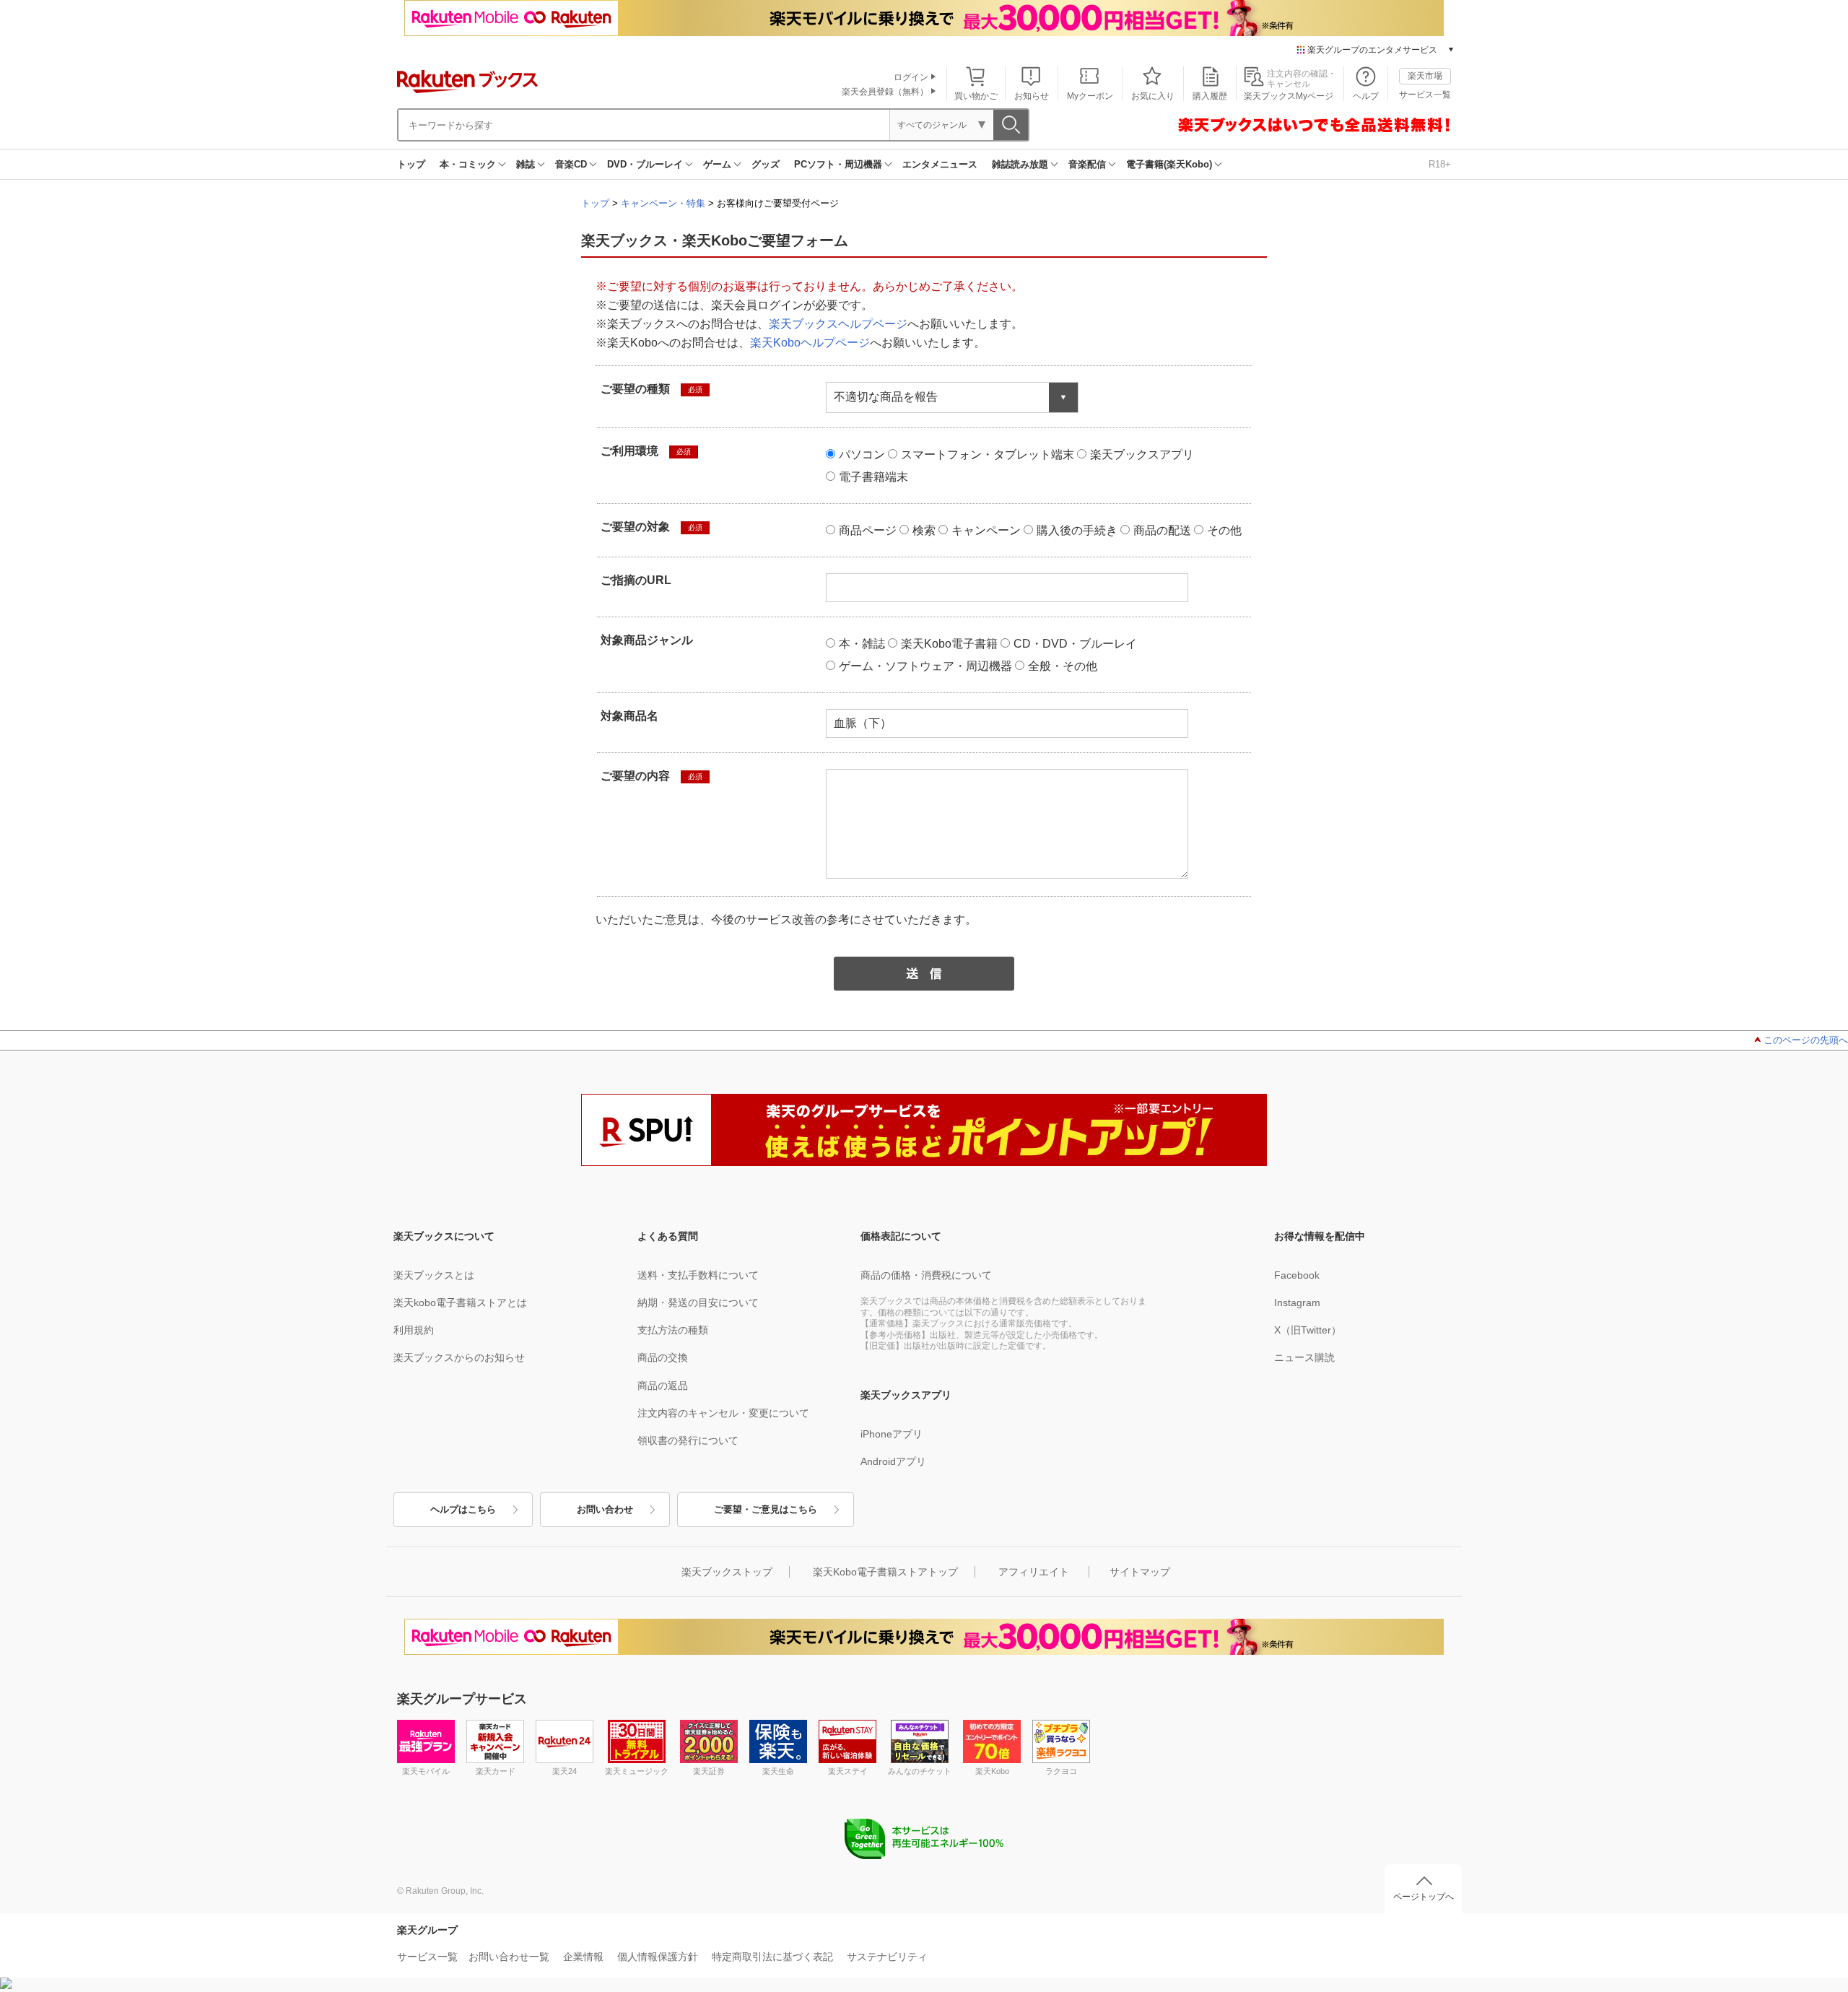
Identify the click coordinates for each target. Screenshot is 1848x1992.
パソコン (862, 454)
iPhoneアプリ (892, 1434)
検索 (924, 530)
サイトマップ (1140, 1572)
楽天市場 (1425, 76)
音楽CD (571, 164)
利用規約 (414, 1330)
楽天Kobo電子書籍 (949, 644)
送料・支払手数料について (698, 1275)
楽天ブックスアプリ (1142, 454)
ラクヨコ (1061, 1771)
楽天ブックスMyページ (1289, 96)
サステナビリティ (887, 1957)
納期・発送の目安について (698, 1302)
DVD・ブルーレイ (645, 164)
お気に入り (1153, 96)
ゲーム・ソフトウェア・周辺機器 (925, 666)
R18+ (1440, 164)
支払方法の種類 (673, 1330)
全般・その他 (1063, 666)
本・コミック (468, 164)
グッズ (766, 164)
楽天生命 (778, 1771)
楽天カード (496, 1771)
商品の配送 (1162, 530)
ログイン (911, 77)
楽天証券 (709, 1771)
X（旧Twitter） (1308, 1330)
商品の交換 (663, 1357)
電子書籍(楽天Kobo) (1169, 164)
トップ (411, 164)
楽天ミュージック (637, 1771)
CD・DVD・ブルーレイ (1075, 644)
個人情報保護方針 (658, 1957)
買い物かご (976, 96)
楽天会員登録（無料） (885, 92)
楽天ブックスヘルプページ (838, 324)
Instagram (1297, 1302)
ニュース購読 (1304, 1357)
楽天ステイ (848, 1771)
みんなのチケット (920, 1771)
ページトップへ (1424, 1897)
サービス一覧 (1425, 95)
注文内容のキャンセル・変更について (723, 1413)
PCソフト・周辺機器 (838, 164)
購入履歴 (1210, 96)
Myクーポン (1090, 96)
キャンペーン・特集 (663, 203)
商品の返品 (663, 1386)
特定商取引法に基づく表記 (772, 1957)
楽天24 (565, 1771)
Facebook (1297, 1275)
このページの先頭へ (1806, 1040)
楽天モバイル (426, 1771)
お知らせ (1032, 96)
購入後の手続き (1077, 530)
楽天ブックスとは (434, 1275)
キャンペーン (986, 530)
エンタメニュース (940, 164)
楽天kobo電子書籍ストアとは (460, 1302)
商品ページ (868, 530)
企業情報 (583, 1957)
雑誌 (526, 164)
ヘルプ (1366, 96)
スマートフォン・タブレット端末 (988, 454)
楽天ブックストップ (727, 1572)
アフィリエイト (1034, 1572)
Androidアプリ (893, 1461)
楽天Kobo (992, 1771)
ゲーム (717, 164)
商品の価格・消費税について (926, 1275)
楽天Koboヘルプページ (810, 343)
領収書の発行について (688, 1440)
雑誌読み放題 (1020, 164)
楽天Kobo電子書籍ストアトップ (885, 1572)
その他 (1224, 530)
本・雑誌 (862, 644)
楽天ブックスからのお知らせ (459, 1357)
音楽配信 (1087, 164)
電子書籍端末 (873, 477)
